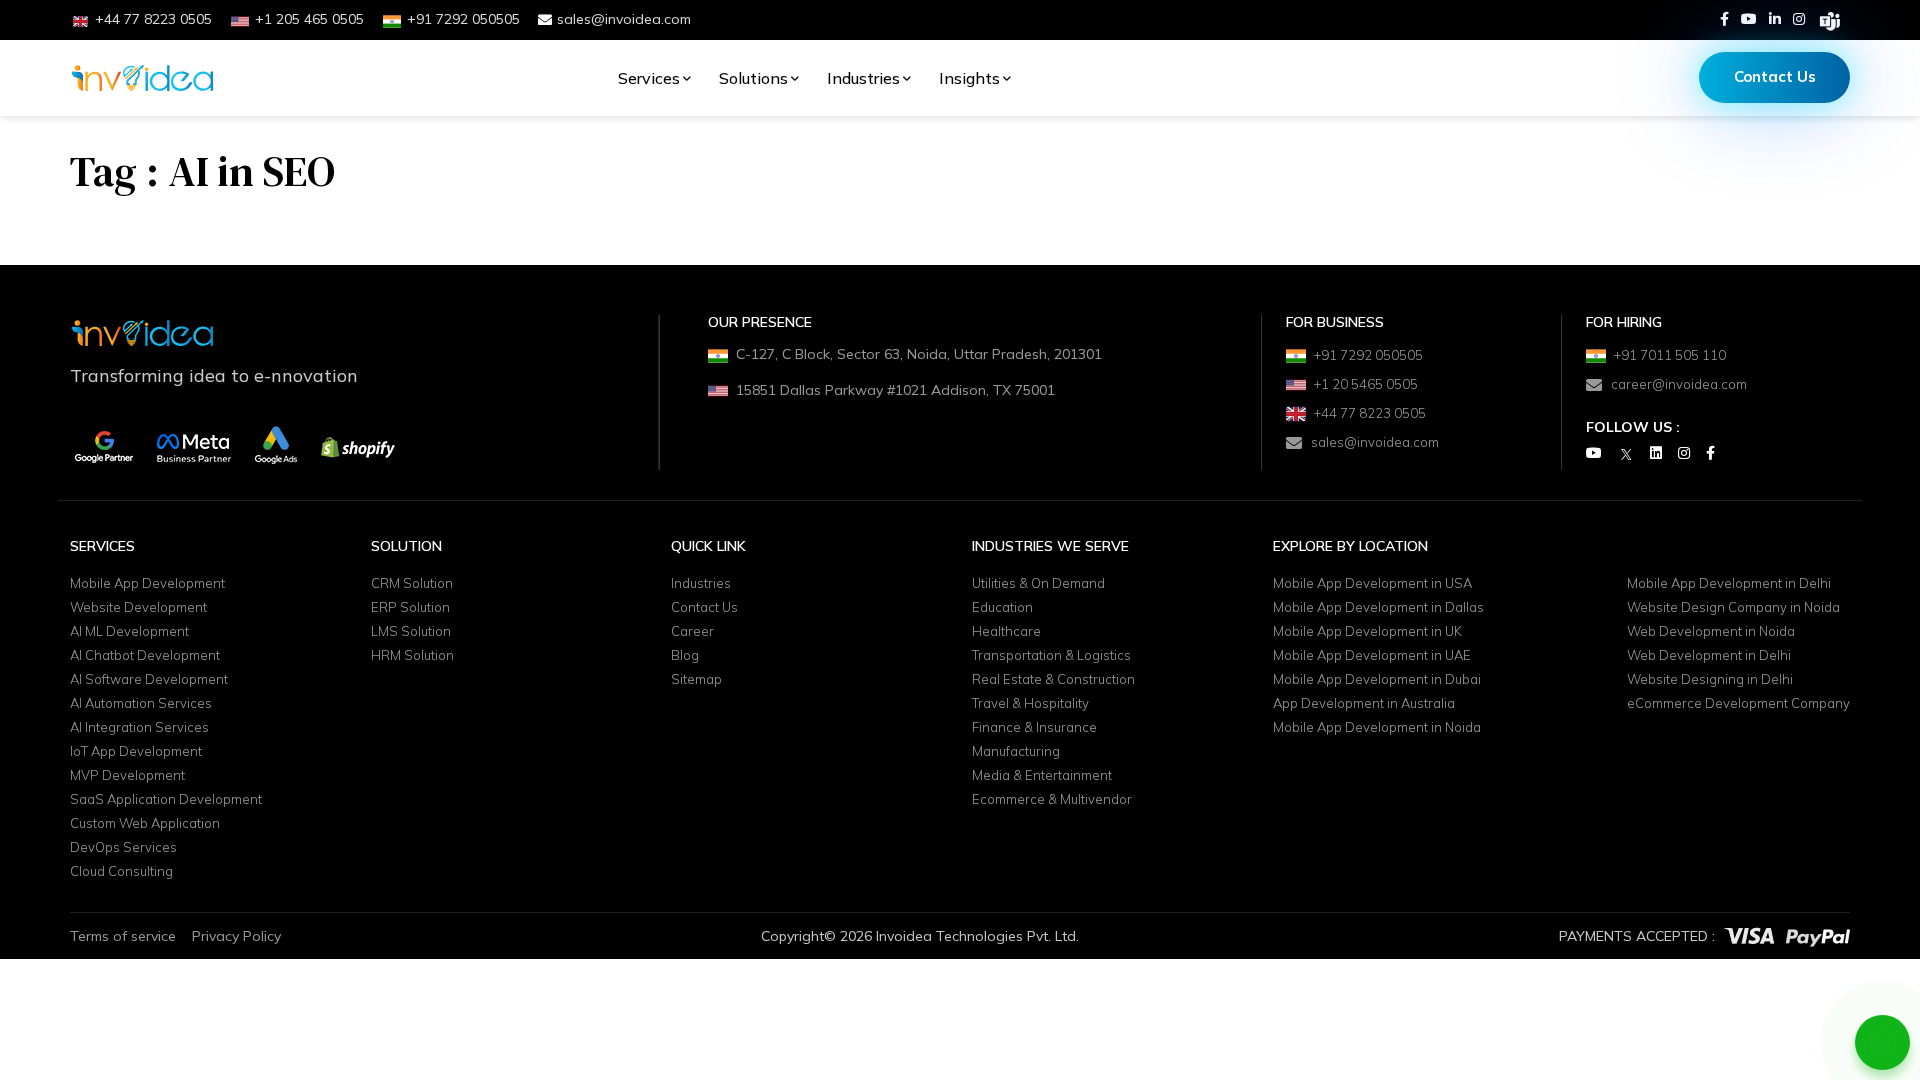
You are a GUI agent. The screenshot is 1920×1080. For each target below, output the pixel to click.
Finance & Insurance (1034, 728)
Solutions (753, 78)
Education (1002, 608)
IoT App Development (136, 752)
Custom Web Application (145, 824)
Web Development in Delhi (1709, 656)
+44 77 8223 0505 (1370, 413)
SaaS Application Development (166, 800)
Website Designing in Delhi (1710, 680)
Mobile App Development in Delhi (1729, 584)
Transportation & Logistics (1051, 656)
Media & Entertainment (1042, 776)
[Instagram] (1799, 19)
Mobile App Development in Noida (1377, 728)
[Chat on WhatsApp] (1883, 1042)
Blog (685, 656)
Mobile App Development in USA (1372, 584)
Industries (863, 78)
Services (649, 78)
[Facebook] (1724, 19)
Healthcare (1006, 632)
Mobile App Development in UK (1367, 632)
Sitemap (696, 680)
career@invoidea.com (1679, 384)
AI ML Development (129, 632)
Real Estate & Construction (1053, 680)
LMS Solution (411, 632)
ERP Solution (410, 608)
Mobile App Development (147, 584)
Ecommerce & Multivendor (1052, 800)
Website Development (138, 608)
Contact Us (1775, 76)
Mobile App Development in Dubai (1377, 680)
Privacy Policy (236, 936)
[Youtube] (1749, 19)
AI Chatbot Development (145, 656)
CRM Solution (412, 584)
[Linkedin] (1775, 19)
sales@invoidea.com (624, 19)
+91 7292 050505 (1368, 355)
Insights (969, 78)
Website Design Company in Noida (1733, 608)
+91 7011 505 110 (1670, 355)
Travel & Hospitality (1030, 704)
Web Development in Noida (1711, 632)
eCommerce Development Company (1738, 704)
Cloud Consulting (121, 872)
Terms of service (123, 936)
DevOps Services (123, 848)
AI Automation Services (141, 704)
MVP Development (127, 776)
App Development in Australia (1364, 704)
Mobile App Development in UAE (1372, 656)
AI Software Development (149, 680)
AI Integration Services (139, 728)
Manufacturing (1016, 752)
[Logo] (142, 78)
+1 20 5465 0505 (1366, 384)
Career (692, 632)
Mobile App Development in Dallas (1378, 608)
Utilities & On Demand (1038, 584)
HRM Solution (412, 656)
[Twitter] (1626, 454)
